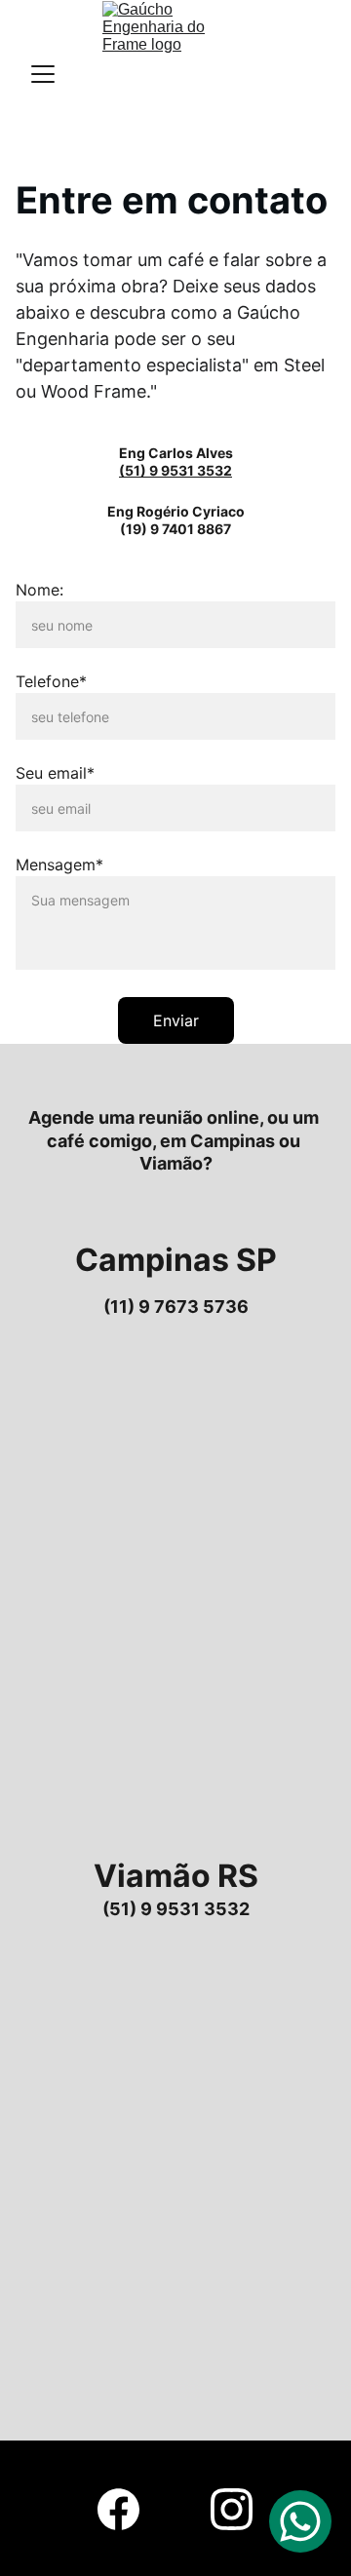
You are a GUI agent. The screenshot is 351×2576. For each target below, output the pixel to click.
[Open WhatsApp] (300, 2521)
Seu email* (55, 773)
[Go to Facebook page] (118, 2509)
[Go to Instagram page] (232, 2509)
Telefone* (51, 681)
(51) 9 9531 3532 (175, 470)
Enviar (176, 1020)
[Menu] (43, 74)
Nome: (39, 590)
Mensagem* (59, 865)
